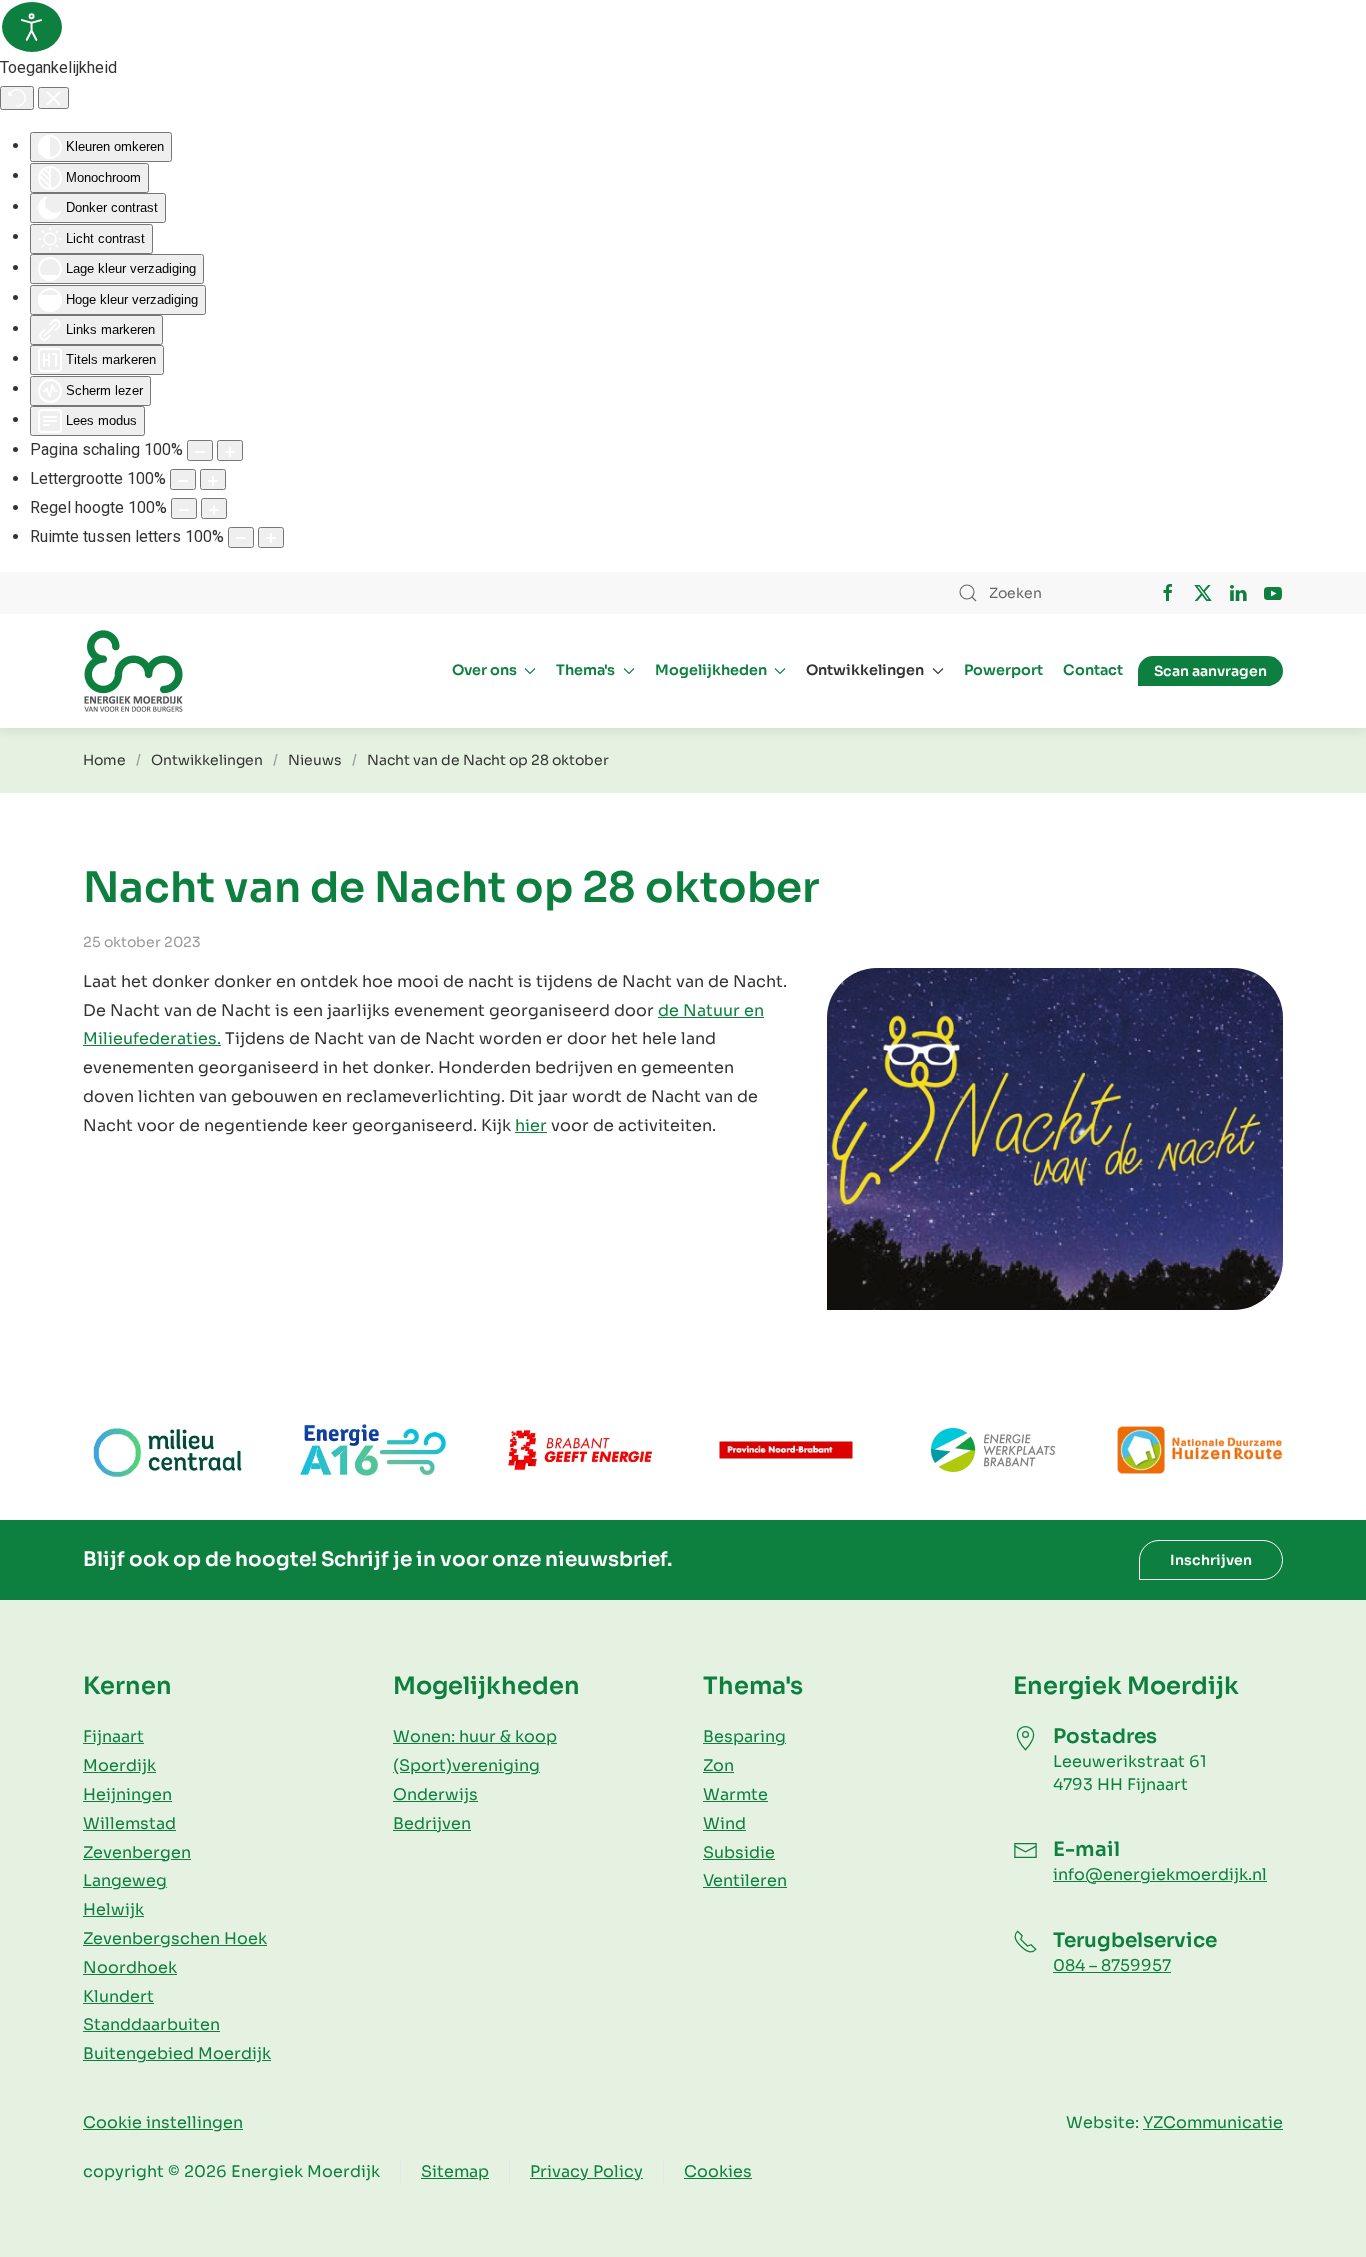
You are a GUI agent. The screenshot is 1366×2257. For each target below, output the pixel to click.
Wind (724, 1823)
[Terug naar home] (133, 671)
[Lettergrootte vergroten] (213, 479)
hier (531, 1125)
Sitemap (455, 2171)
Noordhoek (130, 1967)
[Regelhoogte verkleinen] (184, 508)
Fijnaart (113, 1736)
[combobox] (1038, 593)
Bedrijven (432, 1823)
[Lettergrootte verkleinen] (183, 479)
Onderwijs (435, 1794)
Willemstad (129, 1823)
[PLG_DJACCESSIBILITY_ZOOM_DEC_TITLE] (200, 450)
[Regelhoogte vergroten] (214, 508)
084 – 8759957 (1112, 1965)
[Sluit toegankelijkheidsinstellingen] (53, 98)
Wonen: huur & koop (475, 1736)
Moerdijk (119, 1765)
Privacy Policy (586, 2171)
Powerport (1003, 670)
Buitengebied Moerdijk (177, 2053)
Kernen (127, 1686)
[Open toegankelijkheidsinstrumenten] (32, 27)
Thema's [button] (585, 670)
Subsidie (739, 1852)
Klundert (118, 1996)
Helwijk (113, 1909)
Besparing (744, 1736)
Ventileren (745, 1880)
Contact (1093, 670)
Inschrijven (1211, 1560)
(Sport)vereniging (466, 1765)
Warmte (735, 1794)
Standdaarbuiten (151, 2024)
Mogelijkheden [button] (711, 670)
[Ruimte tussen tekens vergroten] (271, 537)
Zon (718, 1765)
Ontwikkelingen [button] (865, 670)
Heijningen (127, 1794)
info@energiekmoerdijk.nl (1160, 1874)
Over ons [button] (484, 670)
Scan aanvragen (1210, 671)
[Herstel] (17, 98)
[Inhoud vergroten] (230, 450)
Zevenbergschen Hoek (175, 1938)
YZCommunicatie (1213, 2122)
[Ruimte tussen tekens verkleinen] (241, 537)
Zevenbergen (137, 1852)
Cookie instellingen (163, 2122)
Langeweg (125, 1880)
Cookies (718, 2171)
